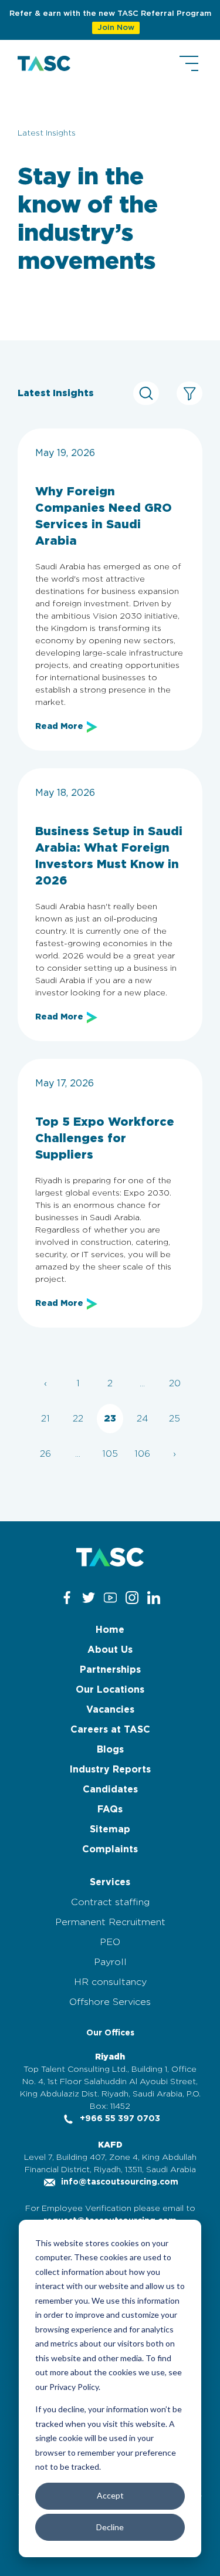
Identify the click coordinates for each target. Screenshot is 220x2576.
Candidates (110, 1790)
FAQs (110, 1809)
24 (143, 1419)
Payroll (110, 1962)
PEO (110, 1942)
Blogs (110, 1750)
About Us (110, 1650)
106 (142, 1454)
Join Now (116, 28)
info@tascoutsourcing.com (119, 2182)
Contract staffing (110, 1902)
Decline (110, 2527)
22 (78, 1419)
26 (45, 1454)
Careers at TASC (110, 1730)
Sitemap (110, 1829)
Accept (110, 2495)
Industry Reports (110, 1770)
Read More (59, 727)
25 (175, 1419)
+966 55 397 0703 (119, 2119)
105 (110, 1454)
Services (110, 1882)
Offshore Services (110, 2002)
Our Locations (110, 1690)
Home (110, 1630)
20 (175, 1383)
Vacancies (110, 1710)
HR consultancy (110, 1982)
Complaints (110, 1849)
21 (45, 1419)
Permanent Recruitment (110, 1922)
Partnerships (110, 1670)
